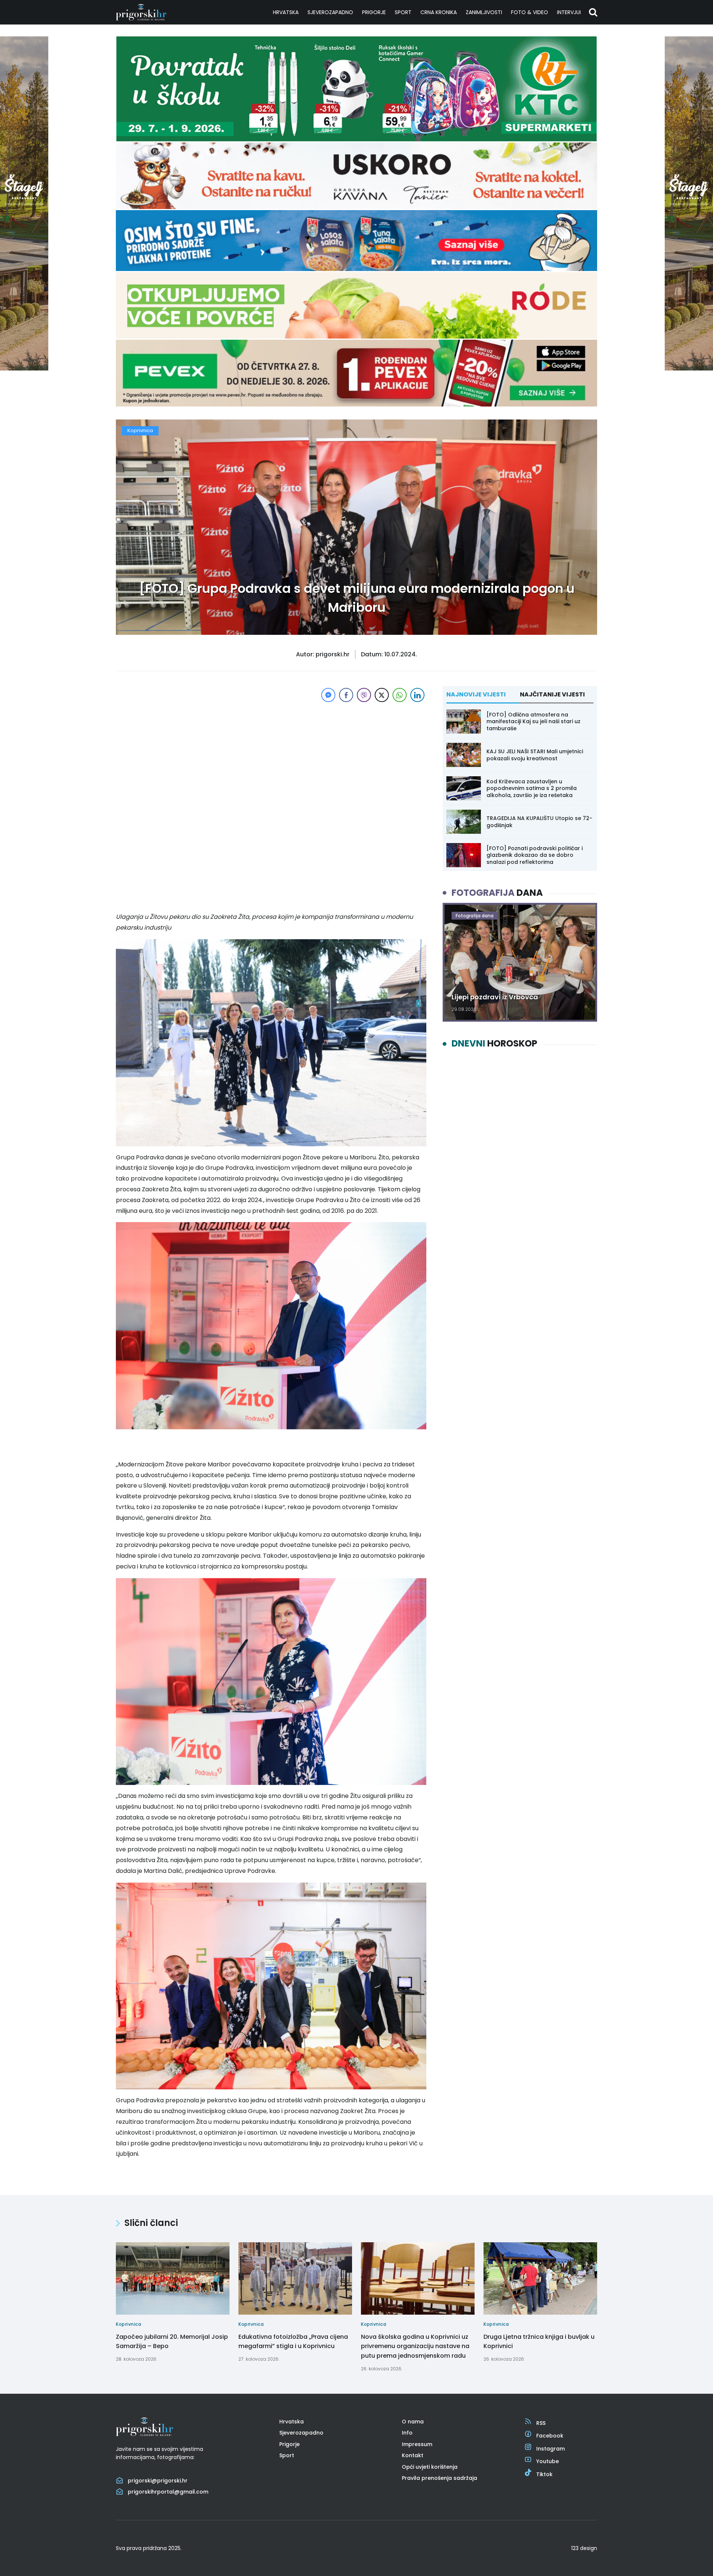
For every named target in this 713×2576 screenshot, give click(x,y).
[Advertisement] (271, 756)
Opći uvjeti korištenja (430, 2467)
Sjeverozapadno (330, 12)
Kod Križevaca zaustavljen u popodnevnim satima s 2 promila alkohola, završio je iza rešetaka (532, 788)
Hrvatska (286, 12)
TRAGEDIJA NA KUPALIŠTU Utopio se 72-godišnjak (539, 822)
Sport (403, 12)
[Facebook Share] (346, 695)
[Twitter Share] (382, 695)
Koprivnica (140, 430)
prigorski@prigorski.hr (158, 2481)
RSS (541, 2423)
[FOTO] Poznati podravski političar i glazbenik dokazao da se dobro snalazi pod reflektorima (535, 855)
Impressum (417, 2444)
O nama (413, 2422)
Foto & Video (530, 12)
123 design (584, 2548)
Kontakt (413, 2455)
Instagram (551, 2449)
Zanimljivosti (484, 12)
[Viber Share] (364, 695)
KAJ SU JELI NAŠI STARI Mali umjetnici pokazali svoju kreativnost (535, 755)
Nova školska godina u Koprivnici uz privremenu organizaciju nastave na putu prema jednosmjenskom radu (415, 2346)
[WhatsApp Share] (400, 695)
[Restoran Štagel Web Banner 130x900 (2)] (24, 368)
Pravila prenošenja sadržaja (439, 2478)
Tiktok (544, 2474)
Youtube (548, 2461)
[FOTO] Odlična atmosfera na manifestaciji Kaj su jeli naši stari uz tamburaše (533, 721)
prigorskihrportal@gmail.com (168, 2492)
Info (407, 2433)
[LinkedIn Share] (417, 695)
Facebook (550, 2436)
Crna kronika (439, 12)
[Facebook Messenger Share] (328, 695)
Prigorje (374, 12)
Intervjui (569, 12)
